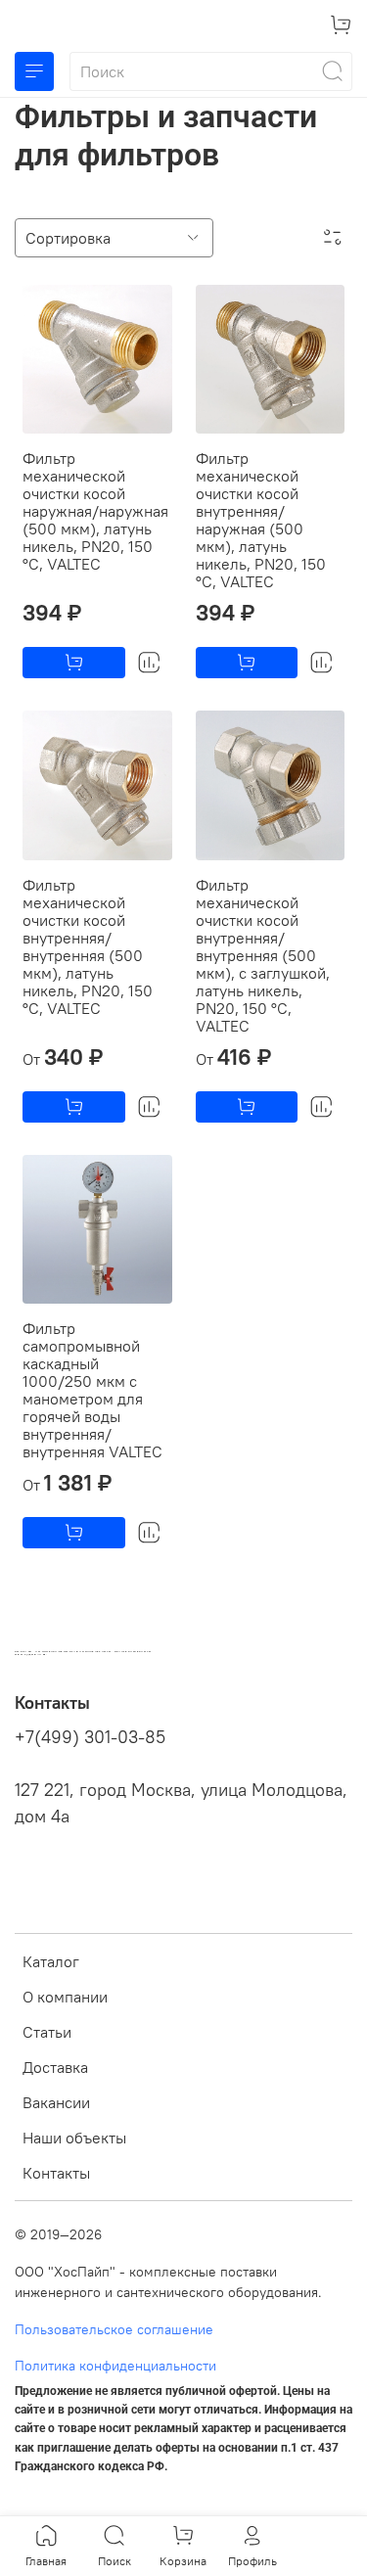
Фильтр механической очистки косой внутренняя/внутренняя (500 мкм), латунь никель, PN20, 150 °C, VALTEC (88, 946)
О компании (65, 1997)
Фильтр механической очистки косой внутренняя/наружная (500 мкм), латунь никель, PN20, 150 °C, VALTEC (261, 520)
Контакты (56, 2173)
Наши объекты (74, 2138)
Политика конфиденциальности (115, 2366)
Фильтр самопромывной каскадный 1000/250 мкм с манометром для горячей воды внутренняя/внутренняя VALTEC (92, 1390)
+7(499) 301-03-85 (90, 1737)
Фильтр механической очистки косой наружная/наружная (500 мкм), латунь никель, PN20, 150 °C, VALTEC (95, 511)
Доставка (55, 2067)
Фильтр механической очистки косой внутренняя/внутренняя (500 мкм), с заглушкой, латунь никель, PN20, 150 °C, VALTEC (263, 955)
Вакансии (56, 2102)
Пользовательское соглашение (114, 2329)
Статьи (47, 2032)
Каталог (51, 1961)
